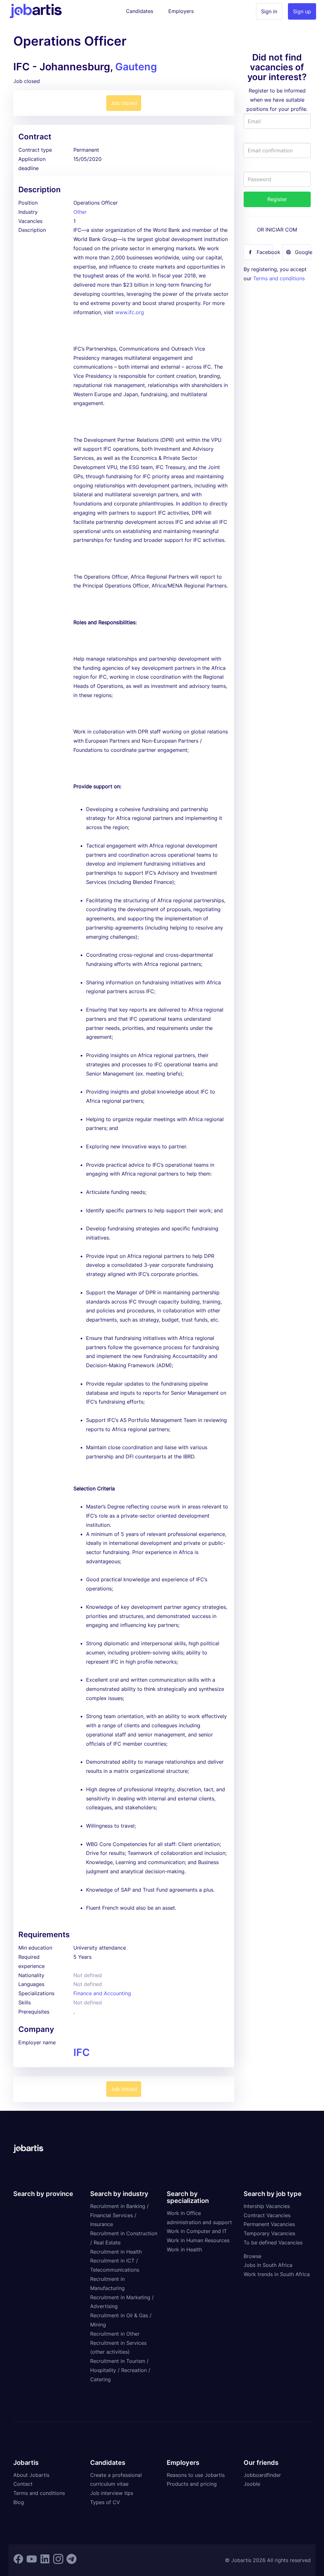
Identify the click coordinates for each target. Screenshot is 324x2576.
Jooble (252, 2484)
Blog (19, 2502)
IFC (82, 2052)
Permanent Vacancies (269, 2224)
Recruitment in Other (115, 2334)
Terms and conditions (279, 278)
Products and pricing (192, 2484)
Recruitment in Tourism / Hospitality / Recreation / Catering (120, 2370)
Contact (23, 2484)
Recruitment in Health (116, 2252)
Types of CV (105, 2502)
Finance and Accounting (102, 1993)
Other (80, 212)
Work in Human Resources (198, 2240)
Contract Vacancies (267, 2215)
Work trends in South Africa (277, 2274)
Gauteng (136, 67)
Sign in (269, 11)
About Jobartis (31, 2475)
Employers (181, 11)
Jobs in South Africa (268, 2265)
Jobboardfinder (262, 2475)
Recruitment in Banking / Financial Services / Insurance (119, 2215)
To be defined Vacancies (273, 2243)
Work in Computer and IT (197, 2231)
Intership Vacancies (267, 2206)
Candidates (140, 11)
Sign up (302, 11)
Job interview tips (112, 2493)
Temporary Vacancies (269, 2233)
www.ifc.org (130, 312)
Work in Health (184, 2249)
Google (303, 252)
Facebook (265, 252)
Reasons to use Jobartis (196, 2475)
